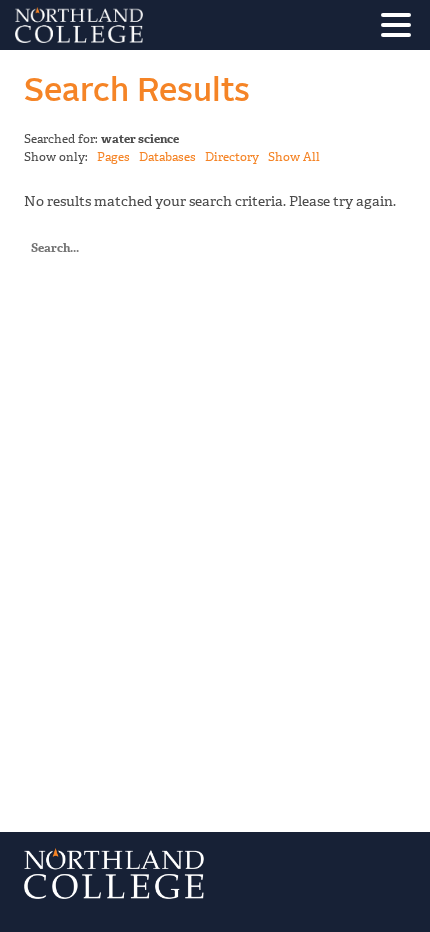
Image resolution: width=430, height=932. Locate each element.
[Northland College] (135, 25)
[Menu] (401, 28)
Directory (232, 157)
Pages (113, 157)
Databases (167, 157)
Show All (294, 157)
